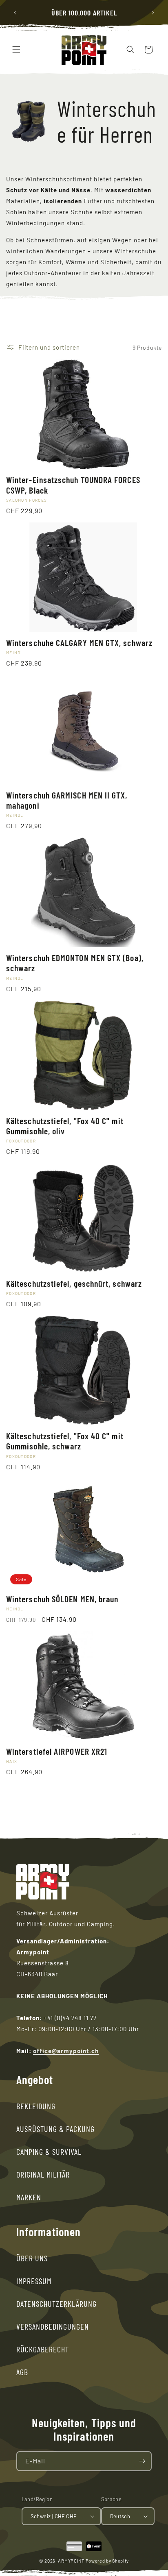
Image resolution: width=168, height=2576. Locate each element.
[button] (16, 50)
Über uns (32, 2258)
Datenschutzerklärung (56, 2304)
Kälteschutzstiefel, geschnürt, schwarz (74, 1283)
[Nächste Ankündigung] (153, 13)
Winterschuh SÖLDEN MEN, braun (62, 1599)
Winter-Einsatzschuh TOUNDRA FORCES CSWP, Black (73, 485)
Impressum (34, 2281)
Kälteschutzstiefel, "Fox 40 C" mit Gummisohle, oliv (65, 1126)
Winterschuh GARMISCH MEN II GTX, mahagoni (67, 800)
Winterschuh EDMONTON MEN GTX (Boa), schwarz (75, 963)
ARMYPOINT (71, 2561)
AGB (22, 2372)
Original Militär (43, 2174)
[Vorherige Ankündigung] (15, 13)
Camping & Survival (49, 2152)
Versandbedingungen (53, 2326)
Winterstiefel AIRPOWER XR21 (57, 1751)
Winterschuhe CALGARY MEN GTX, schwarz (79, 643)
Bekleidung (36, 2106)
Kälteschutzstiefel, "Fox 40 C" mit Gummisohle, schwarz (65, 1441)
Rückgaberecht (43, 2349)
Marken (29, 2197)
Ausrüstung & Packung (55, 2129)
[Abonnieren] (142, 2461)
